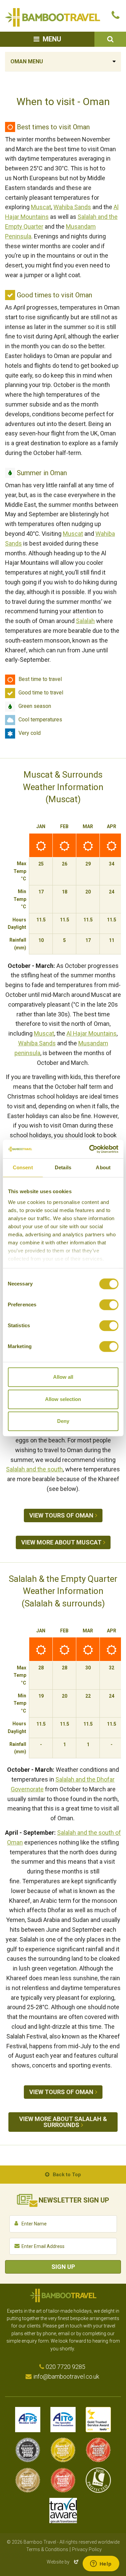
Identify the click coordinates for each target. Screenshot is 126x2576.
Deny (63, 1421)
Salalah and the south (34, 1469)
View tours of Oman (61, 1515)
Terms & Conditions (47, 2549)
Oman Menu (27, 61)
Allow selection (63, 1399)
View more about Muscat (61, 1542)
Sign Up (63, 2267)
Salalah (85, 621)
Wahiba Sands (72, 207)
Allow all (63, 1377)
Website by (63, 2562)
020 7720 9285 (66, 2367)
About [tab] (103, 1167)
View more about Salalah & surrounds (63, 2122)
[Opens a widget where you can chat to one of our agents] (101, 2564)
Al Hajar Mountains (92, 1033)
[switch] (109, 1305)
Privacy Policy (87, 2549)
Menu (52, 39)
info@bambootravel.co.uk (66, 2376)
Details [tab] (63, 1167)
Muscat (41, 207)
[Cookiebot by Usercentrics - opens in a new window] (90, 1149)
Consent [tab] (23, 1167)
